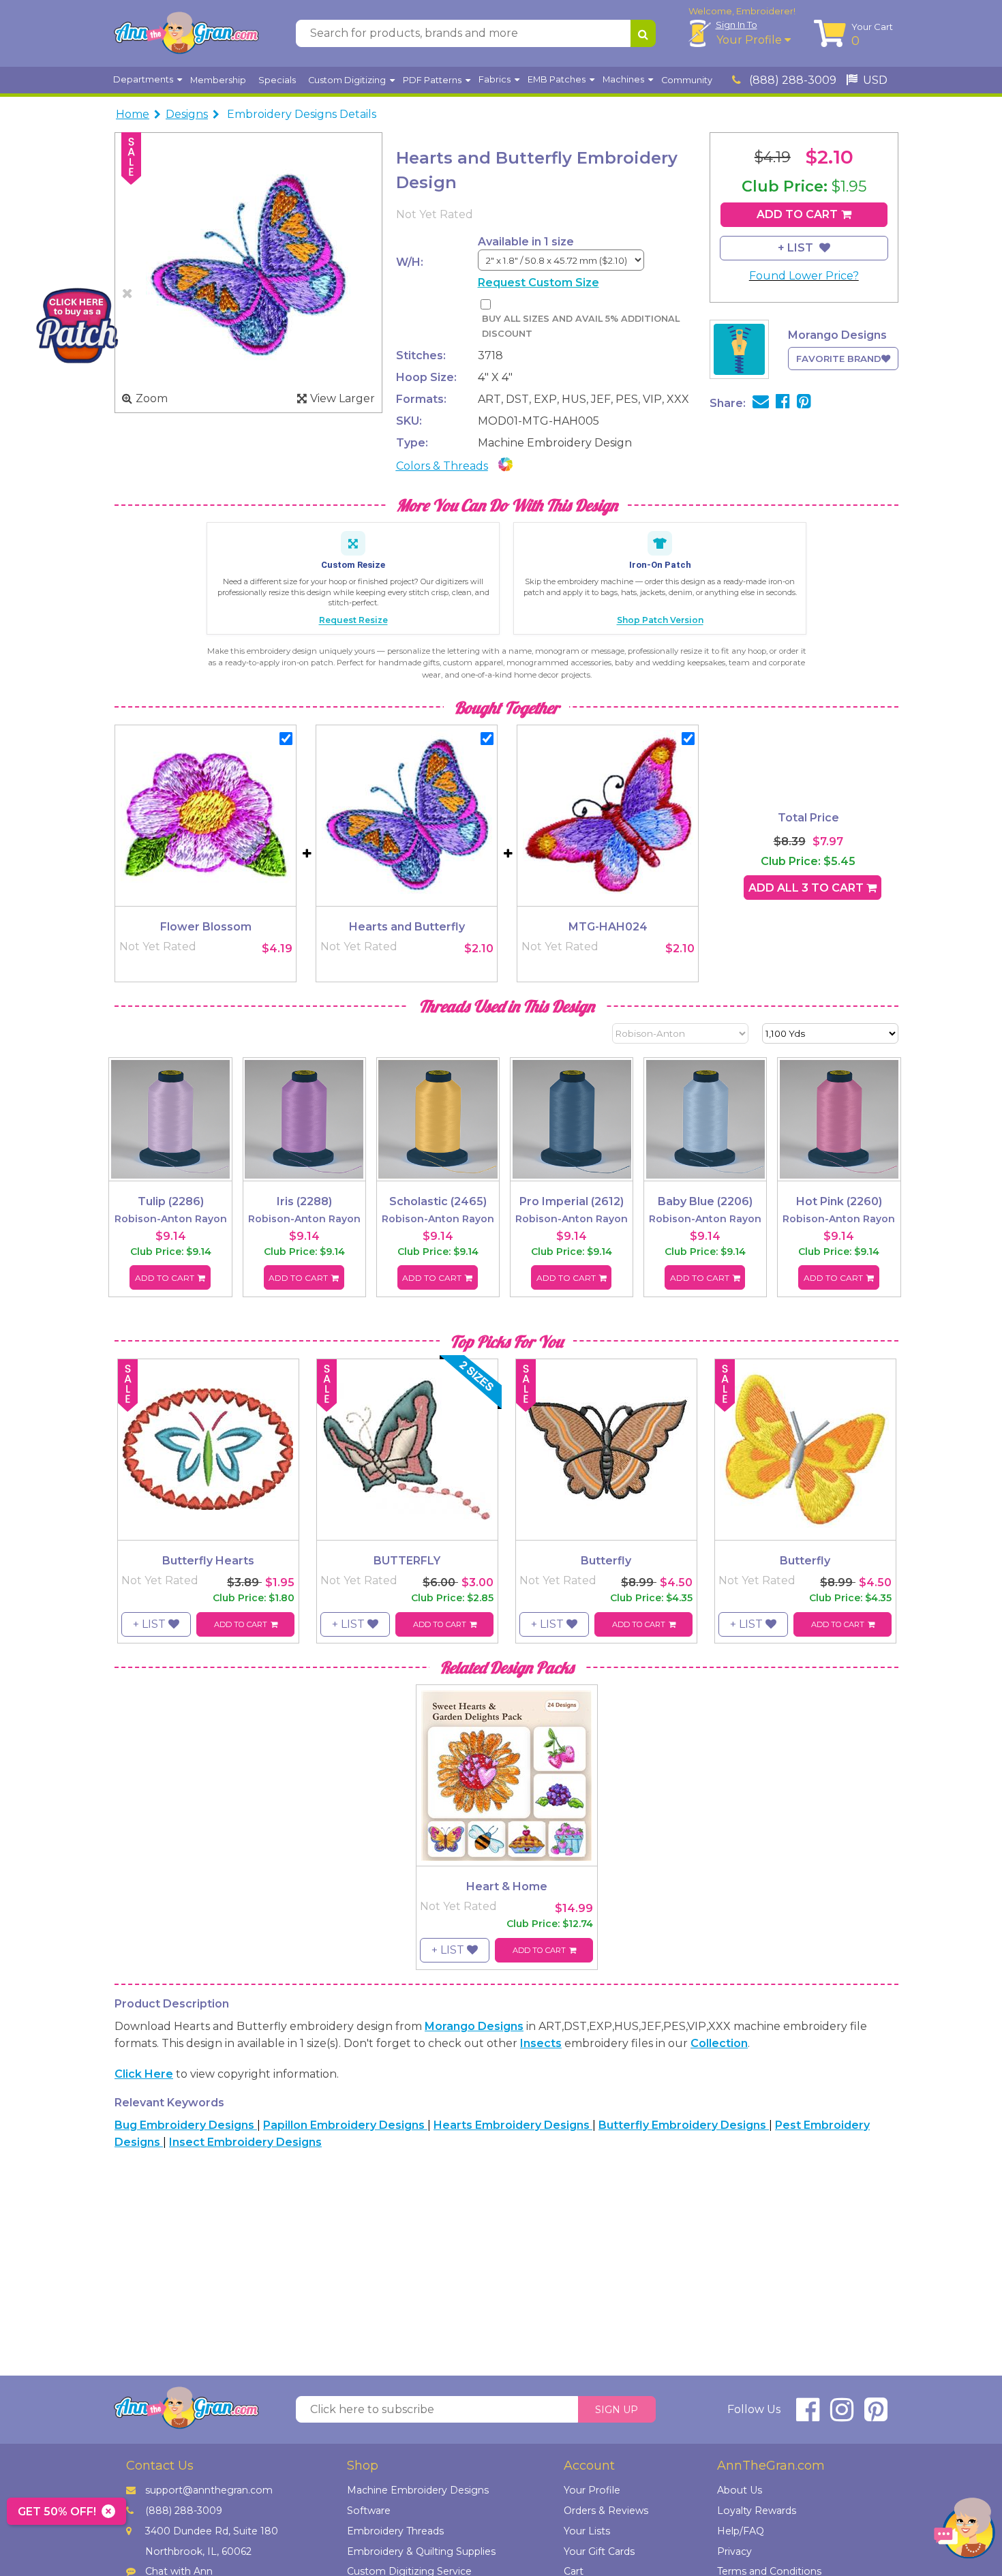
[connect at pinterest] (876, 2415)
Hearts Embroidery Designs (513, 2125)
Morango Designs (474, 2026)
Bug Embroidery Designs (186, 2125)
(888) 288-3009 (791, 80)
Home (133, 114)
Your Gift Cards (599, 2551)
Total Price (808, 818)
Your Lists (587, 2531)
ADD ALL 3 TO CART (807, 888)
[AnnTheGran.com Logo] (186, 33)
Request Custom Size (538, 283)
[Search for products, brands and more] (643, 33)
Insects (541, 2043)
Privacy (734, 2551)
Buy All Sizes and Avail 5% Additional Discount (581, 326)
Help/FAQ (741, 2531)
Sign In (737, 25)
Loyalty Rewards (757, 2511)
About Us (740, 2490)
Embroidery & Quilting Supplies (421, 2551)
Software (369, 2511)
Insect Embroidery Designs (245, 2142)
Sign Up (617, 2410)
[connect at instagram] (842, 2415)
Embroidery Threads (395, 2531)
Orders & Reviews (606, 2511)
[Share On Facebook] (783, 403)
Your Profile (750, 40)
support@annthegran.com (209, 2490)
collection (719, 2043)
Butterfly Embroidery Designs (684, 2125)
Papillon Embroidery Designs (345, 2125)
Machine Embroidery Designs (418, 2490)
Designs (187, 114)
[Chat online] (965, 2531)
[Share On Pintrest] (804, 403)
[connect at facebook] (808, 2415)
